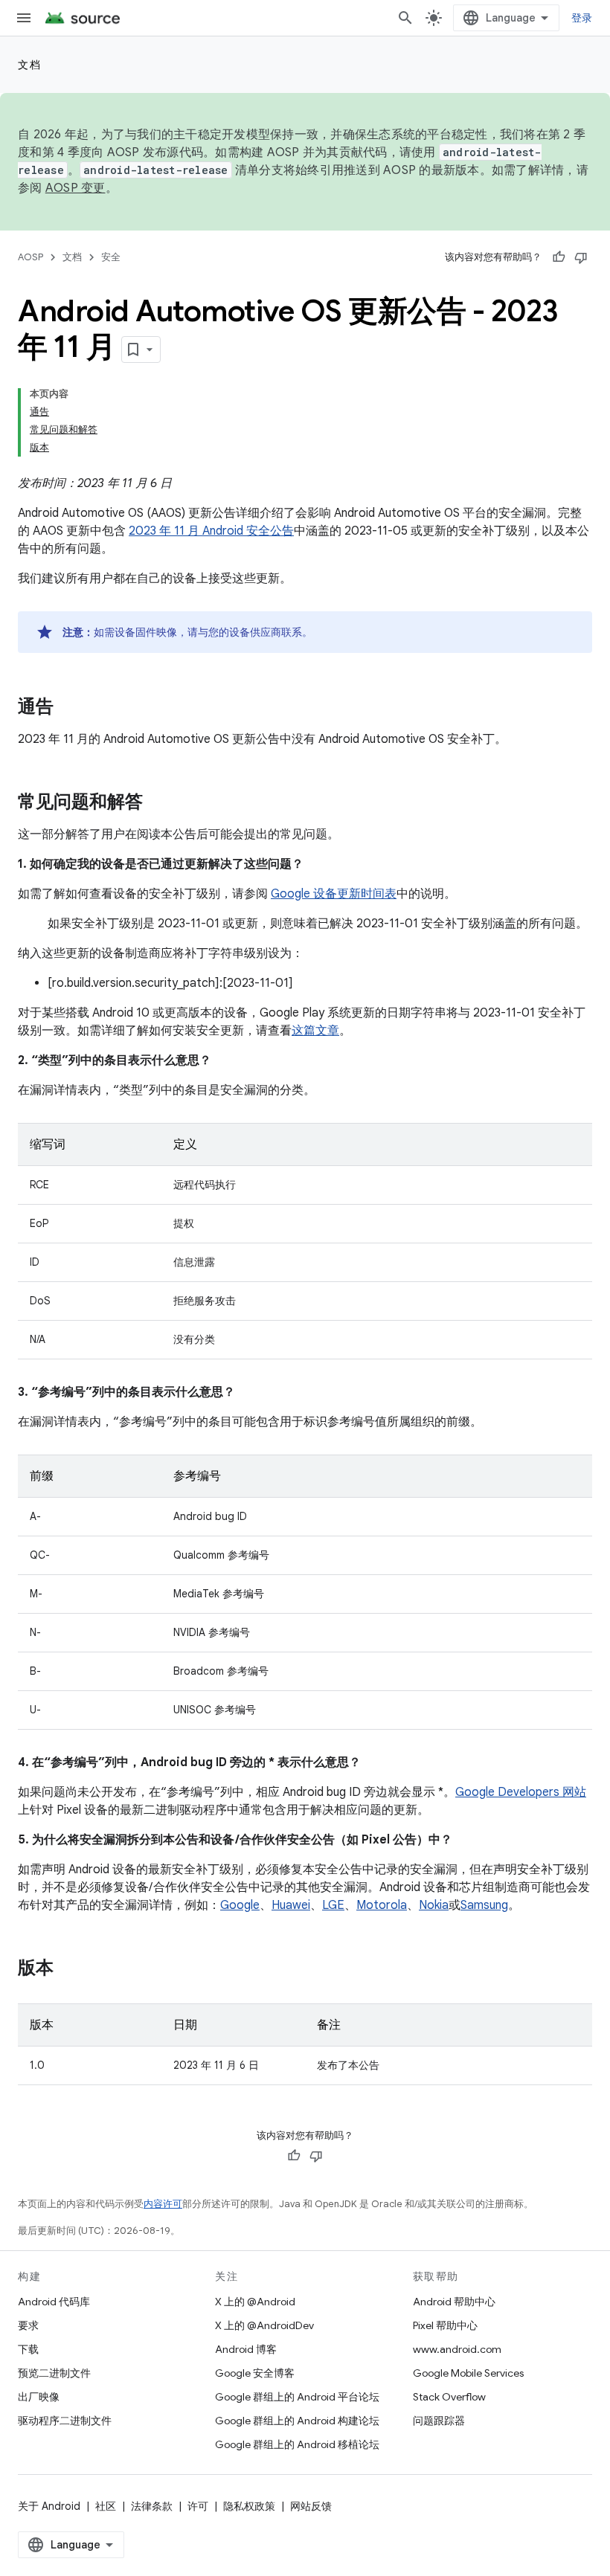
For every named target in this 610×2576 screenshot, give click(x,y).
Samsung (484, 1905)
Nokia (434, 1905)
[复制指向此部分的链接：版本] (68, 1969)
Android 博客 (246, 2349)
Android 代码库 (54, 2302)
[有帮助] (559, 257)
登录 (582, 18)
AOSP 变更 (76, 188)
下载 (28, 2349)
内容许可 (163, 2204)
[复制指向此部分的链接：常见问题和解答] (158, 803)
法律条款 (152, 2506)
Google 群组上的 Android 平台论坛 (297, 2397)
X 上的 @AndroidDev (264, 2325)
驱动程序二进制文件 (65, 2421)
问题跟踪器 (439, 2421)
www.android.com (457, 2349)
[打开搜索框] (405, 18)
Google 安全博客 (255, 2373)
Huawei (291, 1905)
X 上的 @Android (255, 2302)
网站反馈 (311, 2506)
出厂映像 (39, 2397)
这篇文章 (315, 1031)
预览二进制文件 (54, 2373)
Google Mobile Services (468, 2373)
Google (240, 1905)
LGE (333, 1905)
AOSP (30, 257)
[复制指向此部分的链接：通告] (68, 708)
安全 (111, 257)
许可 (198, 2506)
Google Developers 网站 (521, 1792)
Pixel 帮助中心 (445, 2325)
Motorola (382, 1905)
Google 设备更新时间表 (334, 894)
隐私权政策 (249, 2506)
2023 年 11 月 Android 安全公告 (211, 531)
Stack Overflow (449, 2397)
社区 (106, 2506)
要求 (28, 2325)
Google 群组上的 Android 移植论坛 (297, 2444)
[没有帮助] (581, 257)
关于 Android (49, 2506)
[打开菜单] (24, 18)
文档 (29, 65)
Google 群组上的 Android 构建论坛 (297, 2421)
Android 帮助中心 (454, 2302)
